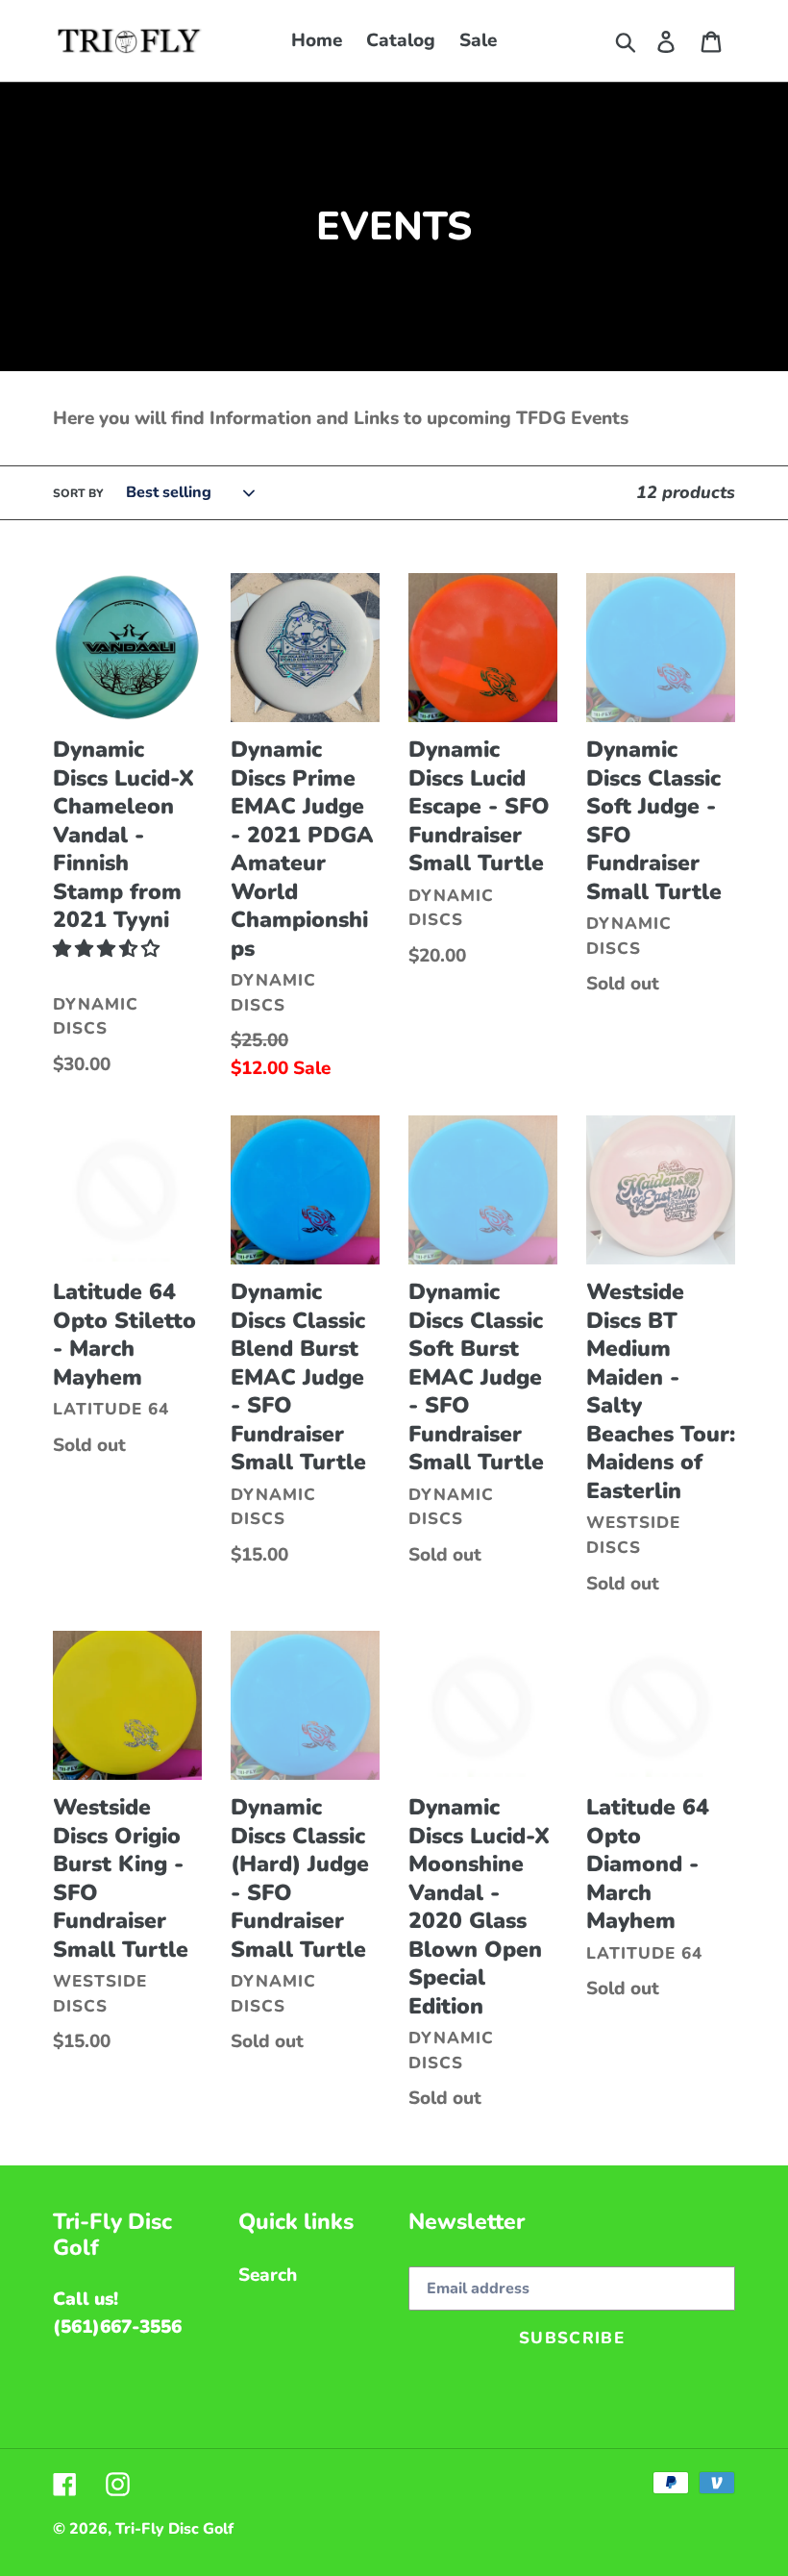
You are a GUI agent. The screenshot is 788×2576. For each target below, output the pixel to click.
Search (268, 2275)
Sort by (78, 493)
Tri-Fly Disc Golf (174, 2529)
